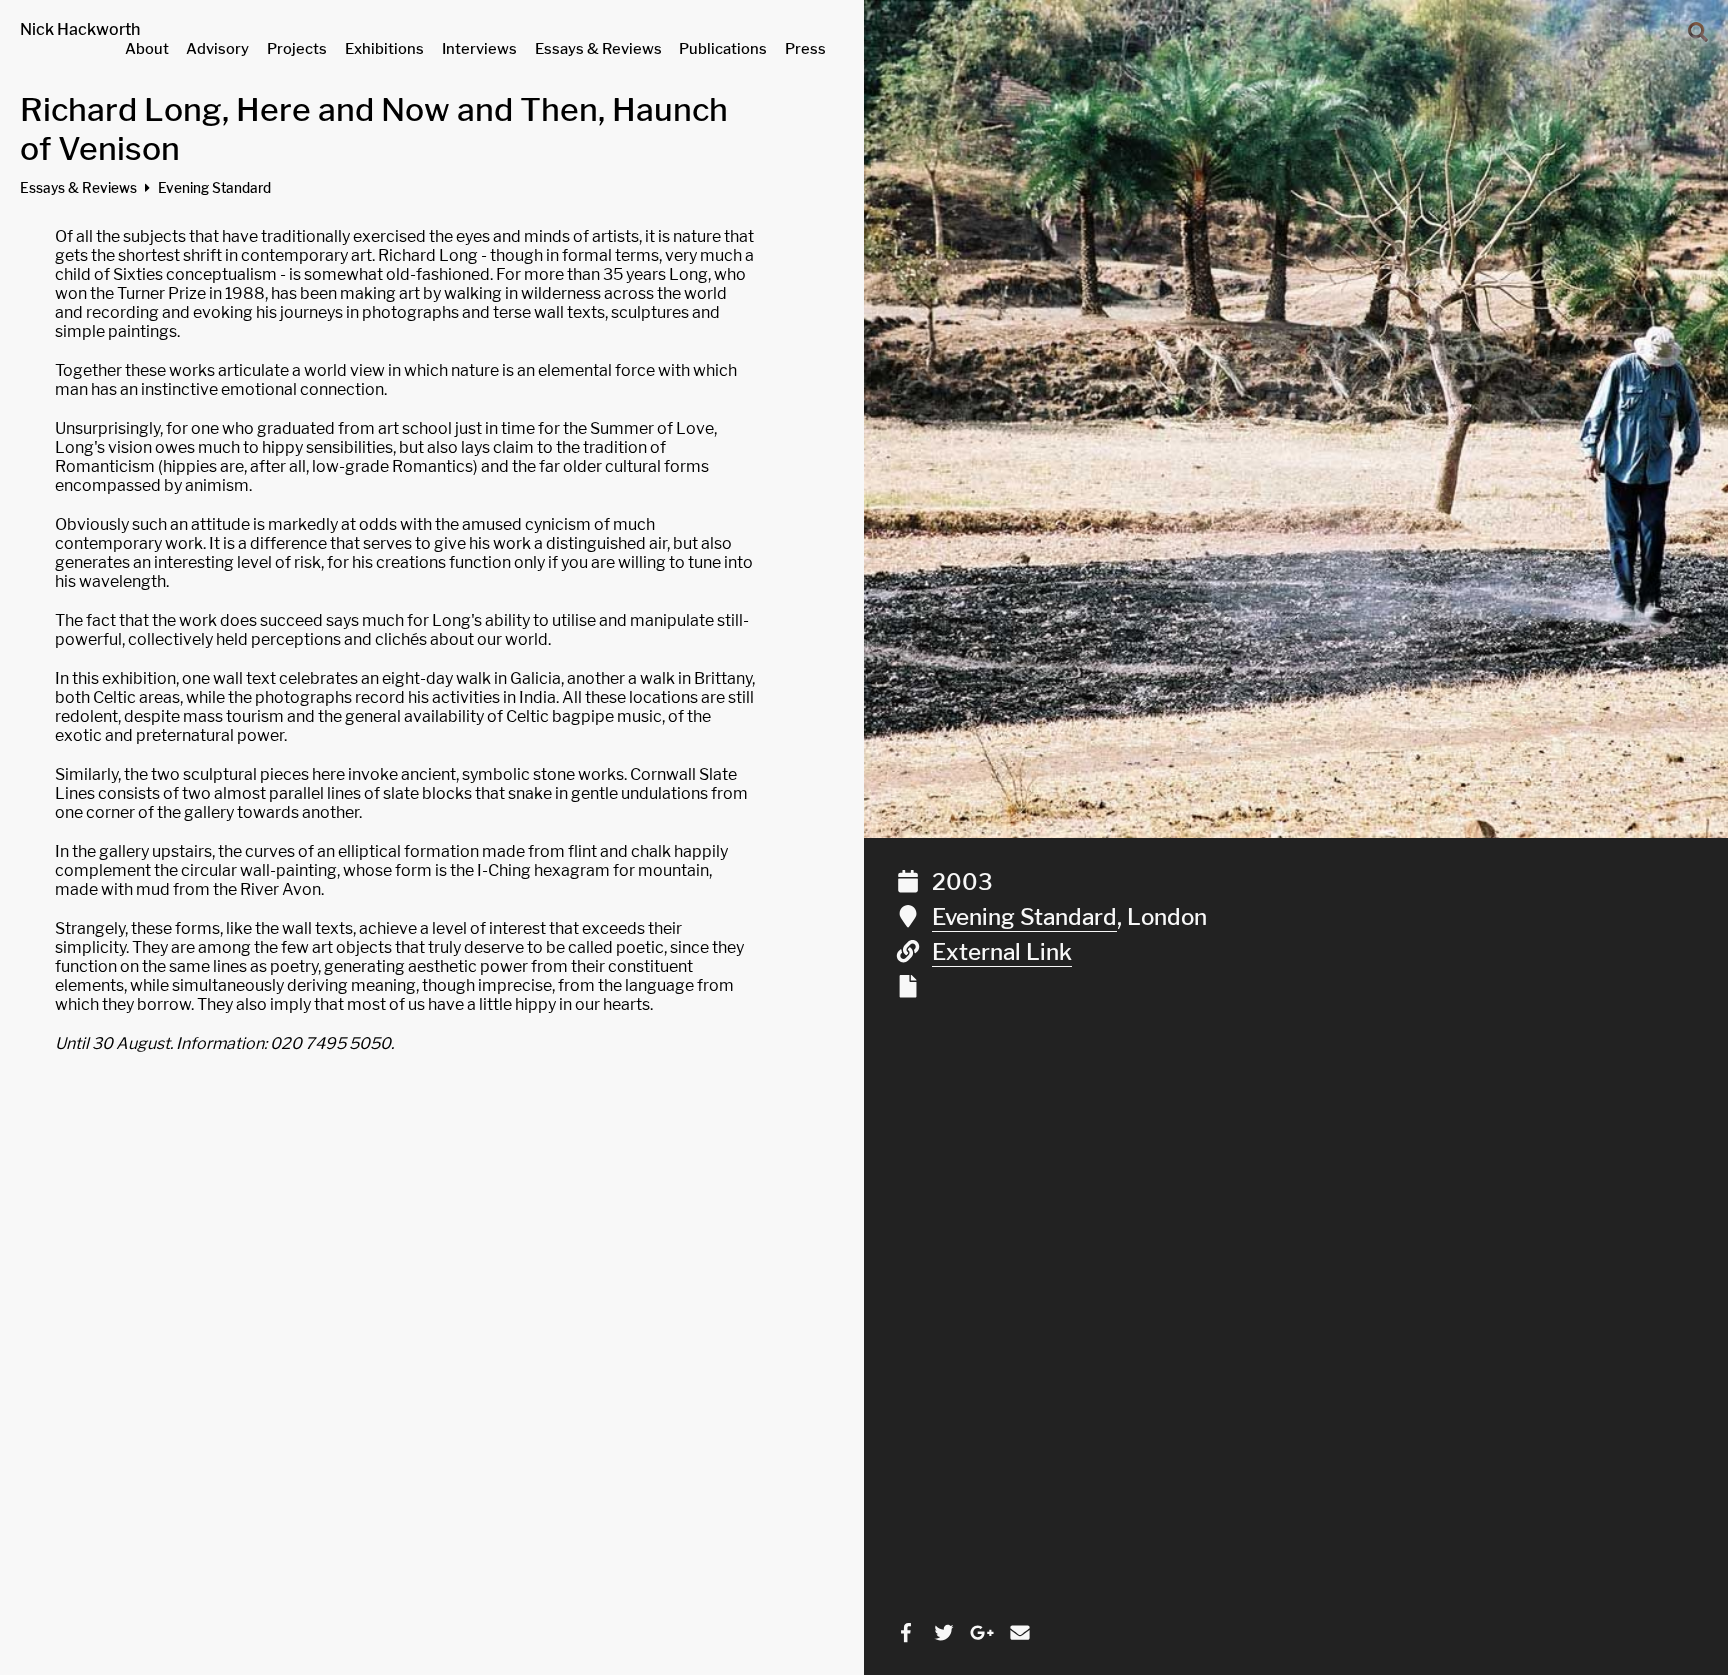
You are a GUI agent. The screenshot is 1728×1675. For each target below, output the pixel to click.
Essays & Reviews (598, 49)
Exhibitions (384, 49)
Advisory (217, 49)
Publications (723, 49)
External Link (1002, 952)
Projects (297, 49)
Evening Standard (1024, 917)
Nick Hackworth (80, 29)
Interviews (479, 49)
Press (805, 49)
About (147, 49)
